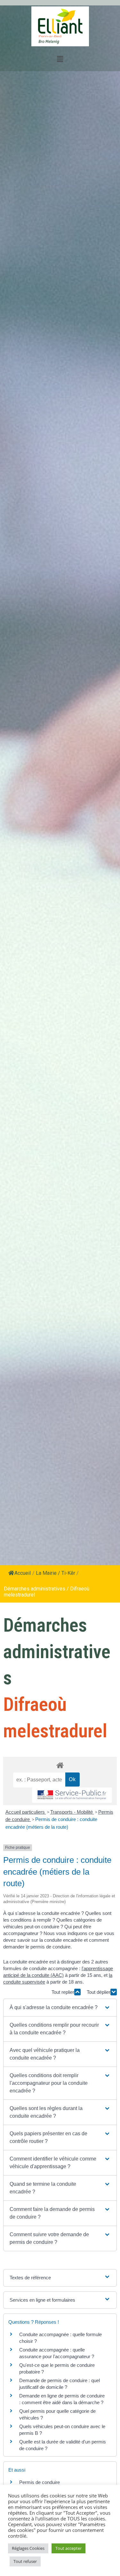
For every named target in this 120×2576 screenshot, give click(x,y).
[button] (60, 2008)
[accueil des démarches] (60, 1765)
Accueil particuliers (26, 1812)
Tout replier (63, 1992)
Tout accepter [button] (68, 2548)
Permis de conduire (40, 2482)
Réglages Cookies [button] (28, 2548)
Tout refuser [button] (25, 2561)
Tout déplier (99, 1992)
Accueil (23, 1573)
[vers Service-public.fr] (72, 1795)
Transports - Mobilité (72, 1812)
